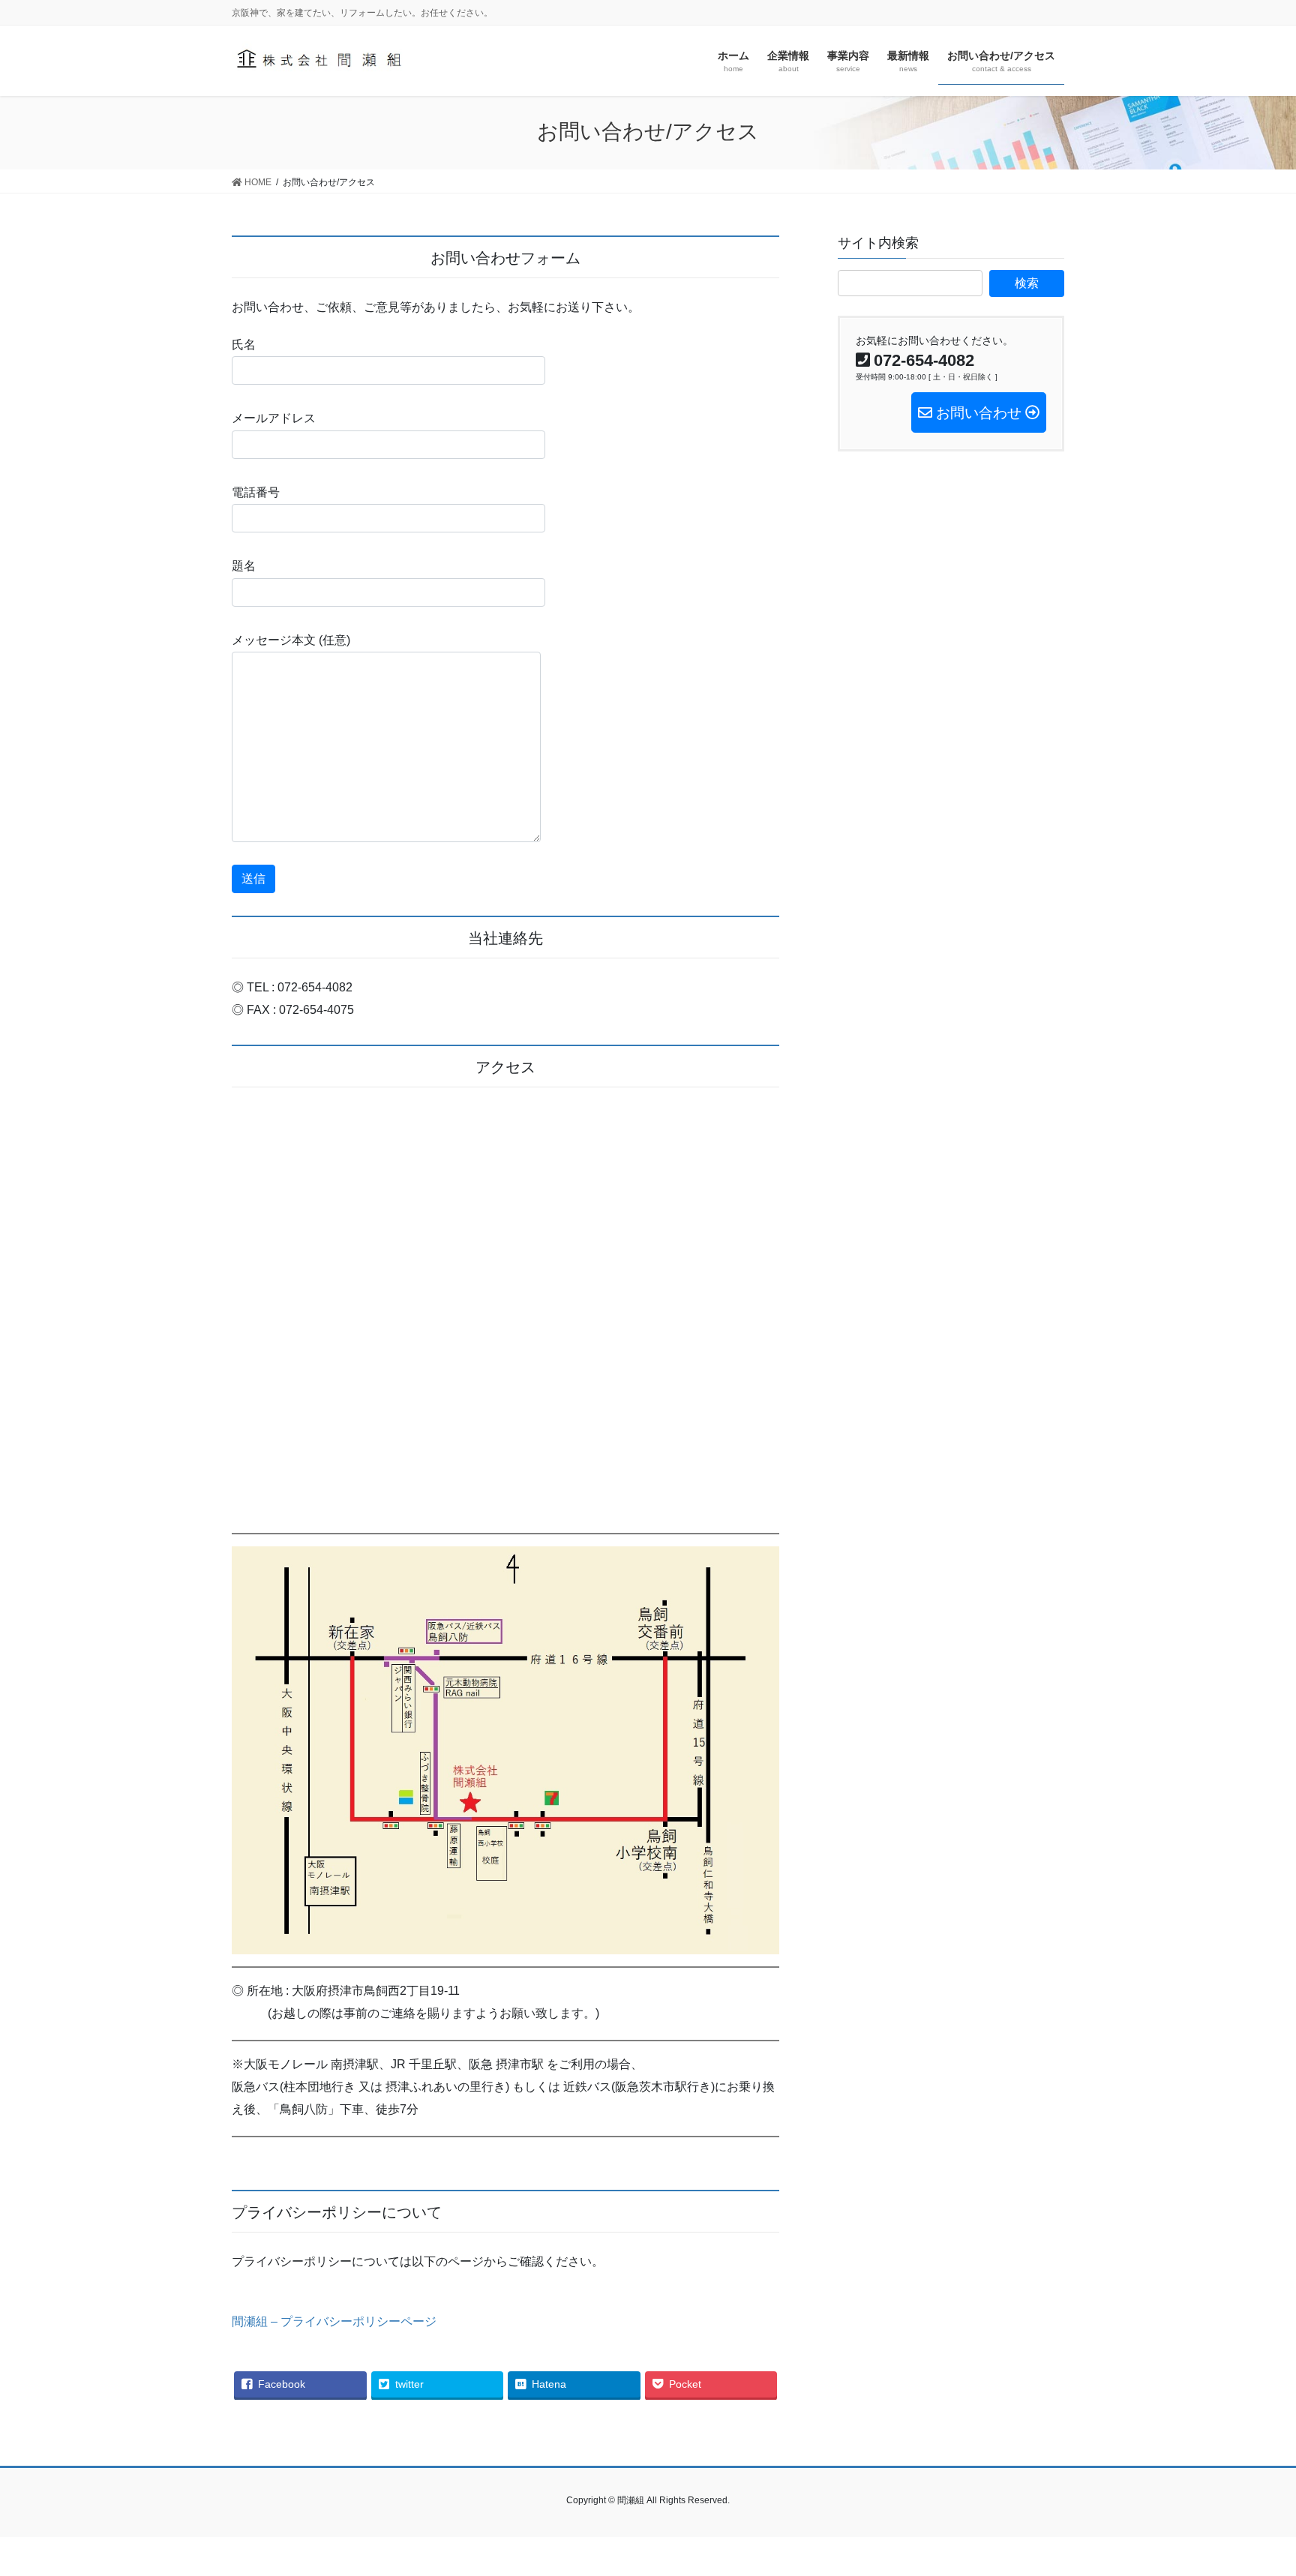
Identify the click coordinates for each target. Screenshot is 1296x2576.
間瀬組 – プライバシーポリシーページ (334, 2321)
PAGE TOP (1252, 2486)
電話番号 (256, 492)
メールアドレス (274, 418)
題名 (244, 566)
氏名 (244, 345)
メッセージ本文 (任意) (291, 640)
